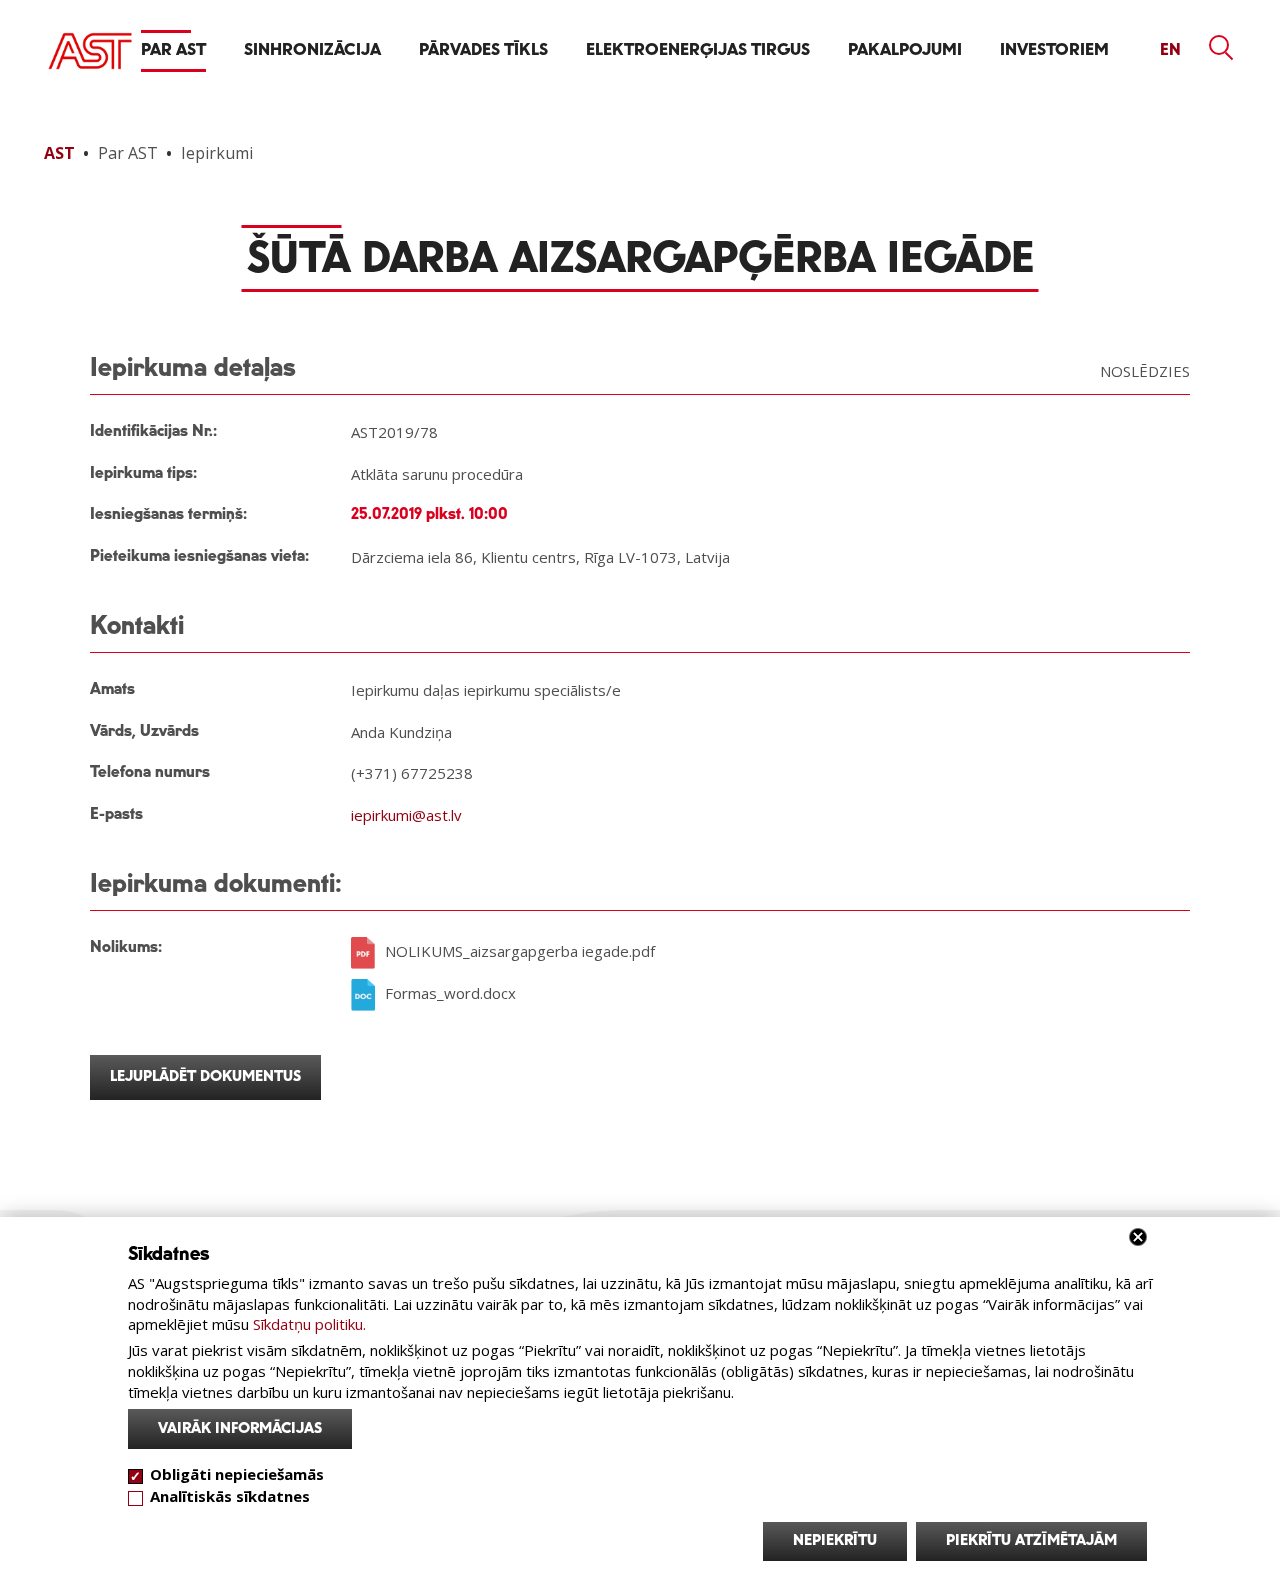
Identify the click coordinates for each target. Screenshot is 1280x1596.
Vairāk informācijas (240, 1428)
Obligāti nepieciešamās (237, 1474)
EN (1170, 50)
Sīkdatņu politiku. (309, 1324)
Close (1138, 1237)
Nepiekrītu (835, 1541)
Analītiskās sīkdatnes (230, 1496)
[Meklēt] (1222, 48)
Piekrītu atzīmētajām (1031, 1541)
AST (59, 153)
